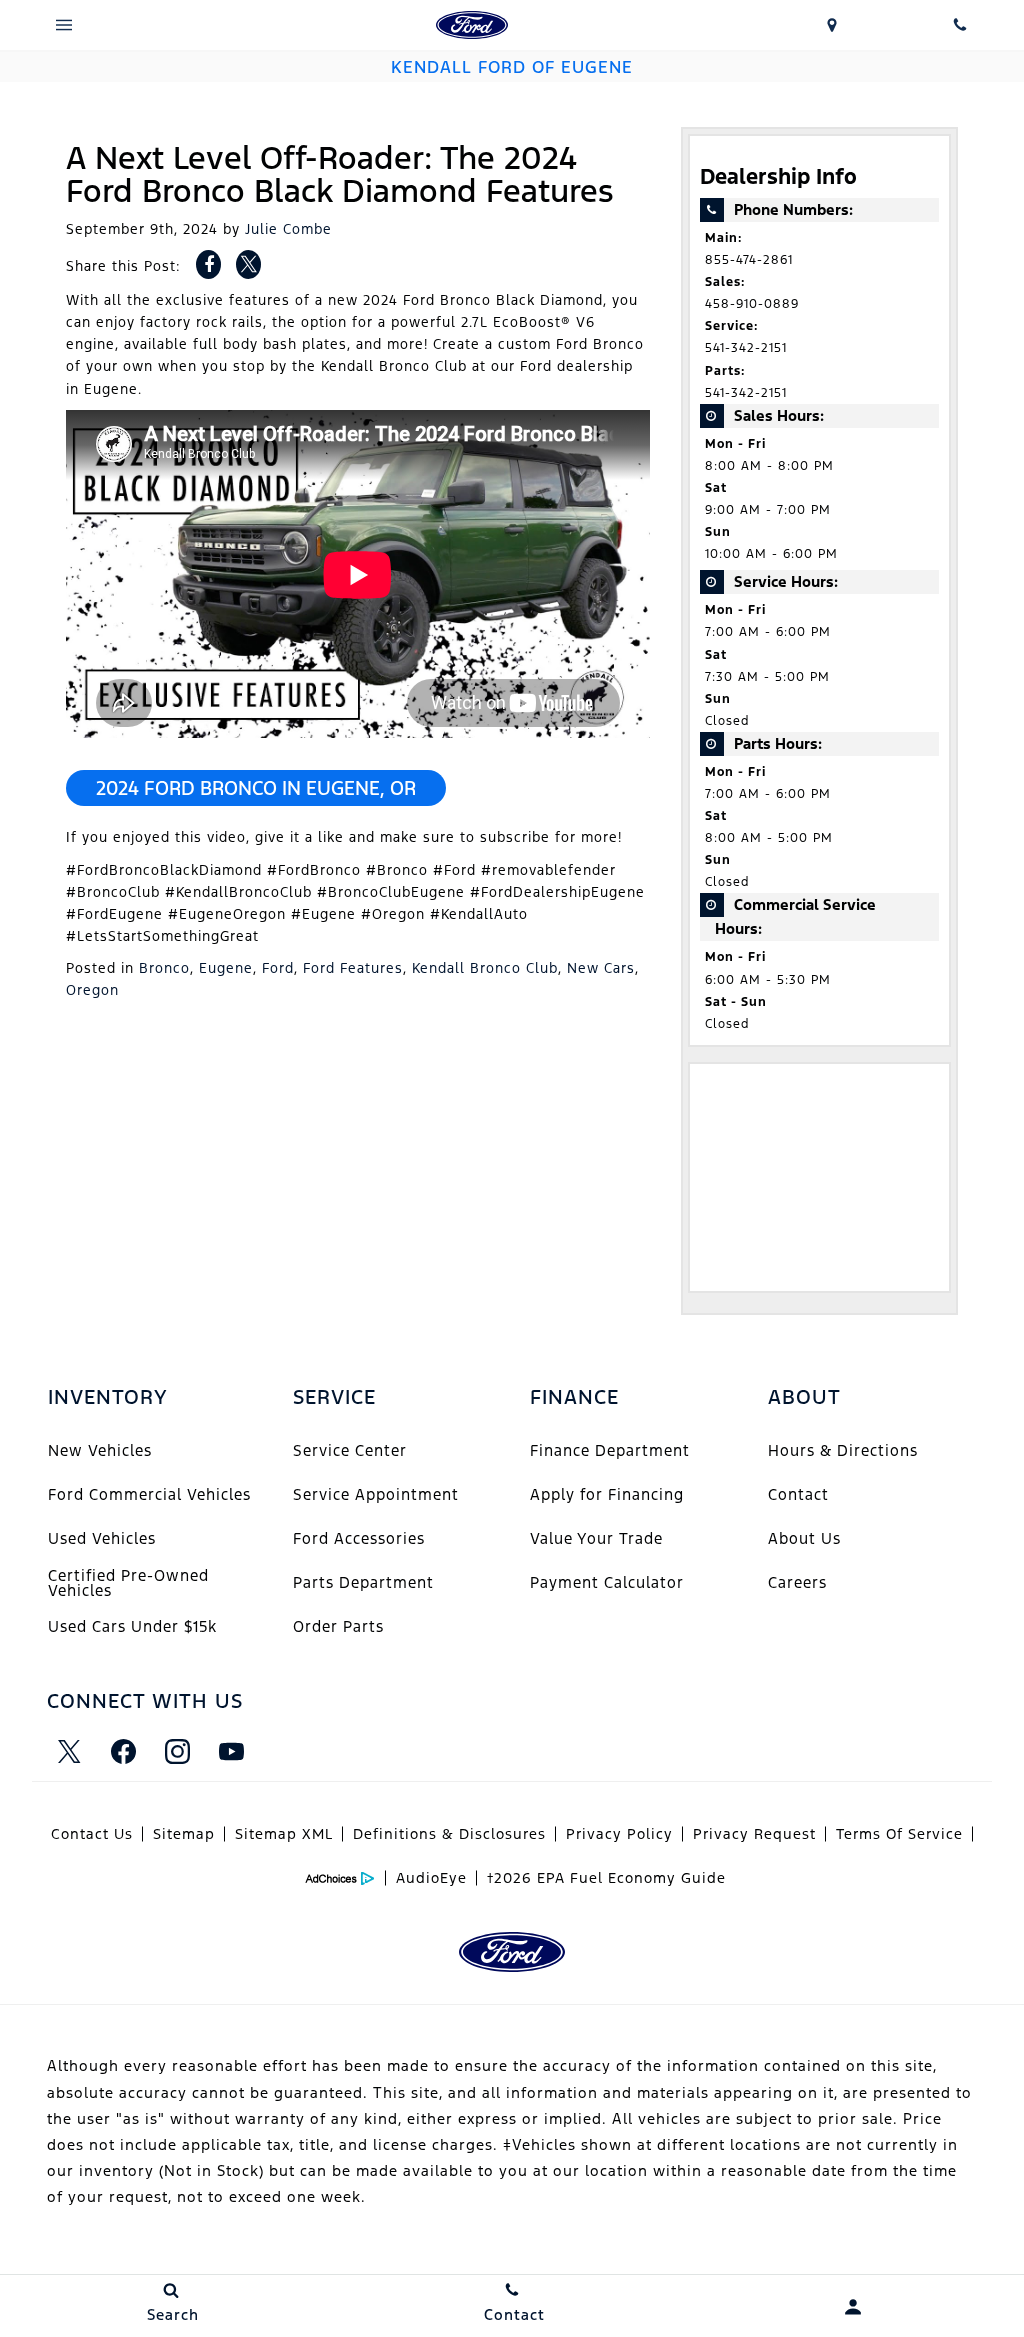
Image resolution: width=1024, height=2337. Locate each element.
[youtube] (231, 1751)
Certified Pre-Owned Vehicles (128, 1582)
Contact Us (92, 1834)
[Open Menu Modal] (64, 25)
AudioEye (431, 1878)
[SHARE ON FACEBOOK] (208, 264)
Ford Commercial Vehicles (149, 1494)
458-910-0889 (752, 304)
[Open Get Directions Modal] (832, 25)
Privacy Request (754, 1834)
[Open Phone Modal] (960, 25)
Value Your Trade (596, 1538)
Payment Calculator (607, 1582)
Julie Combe (288, 229)
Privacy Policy (619, 1834)
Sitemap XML (284, 1834)
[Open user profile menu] (853, 2307)
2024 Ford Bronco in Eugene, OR (256, 788)
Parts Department (363, 1582)
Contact (798, 1494)
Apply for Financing (607, 1494)
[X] (69, 1751)
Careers (797, 1582)
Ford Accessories (359, 1538)
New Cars (601, 968)
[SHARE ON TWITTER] (248, 264)
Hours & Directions (843, 1450)
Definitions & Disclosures (449, 1834)
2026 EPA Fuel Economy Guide (606, 1878)
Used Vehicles (102, 1538)
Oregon (92, 990)
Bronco (164, 968)
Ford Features (353, 968)
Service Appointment (376, 1494)
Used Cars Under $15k (132, 1626)
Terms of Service (899, 1834)
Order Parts (338, 1626)
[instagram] (177, 1751)
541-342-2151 (746, 348)
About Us (804, 1538)
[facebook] (123, 1751)
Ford (278, 968)
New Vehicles (100, 1450)
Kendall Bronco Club (485, 968)
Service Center (350, 1450)
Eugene (226, 968)
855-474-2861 (749, 260)
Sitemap (184, 1834)
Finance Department (610, 1450)
